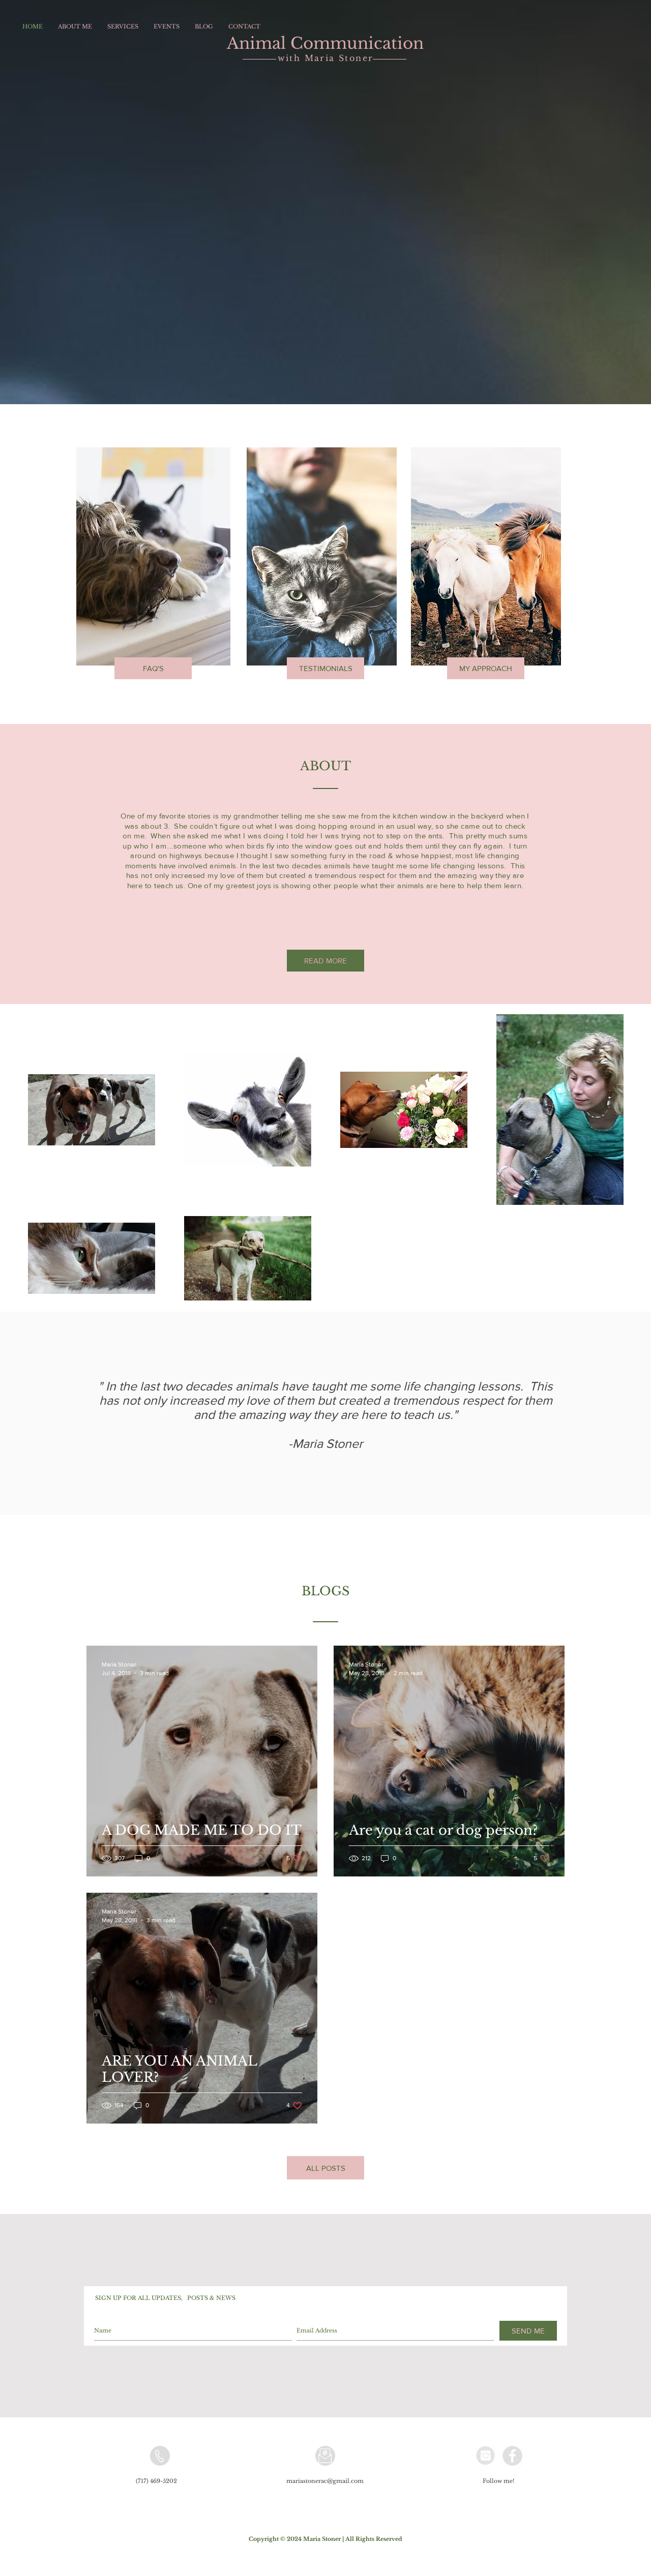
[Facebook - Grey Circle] (512, 2456)
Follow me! (499, 2481)
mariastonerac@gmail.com (325, 2481)
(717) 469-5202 (157, 2481)
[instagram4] (485, 2456)
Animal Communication (325, 43)
